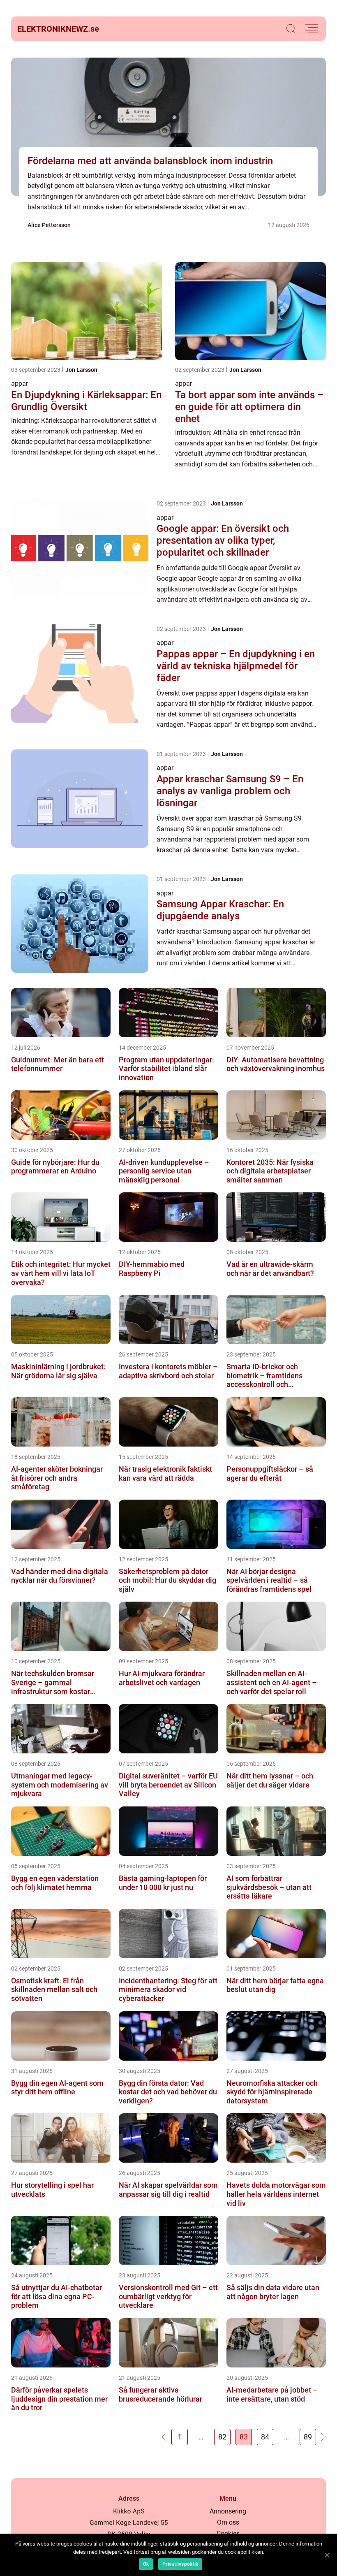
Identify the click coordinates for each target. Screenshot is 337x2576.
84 (265, 2437)
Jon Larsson (81, 370)
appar (20, 384)
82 (222, 2437)
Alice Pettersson (49, 225)
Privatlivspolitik (180, 2564)
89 (308, 2437)
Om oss (228, 2522)
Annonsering (228, 2511)
